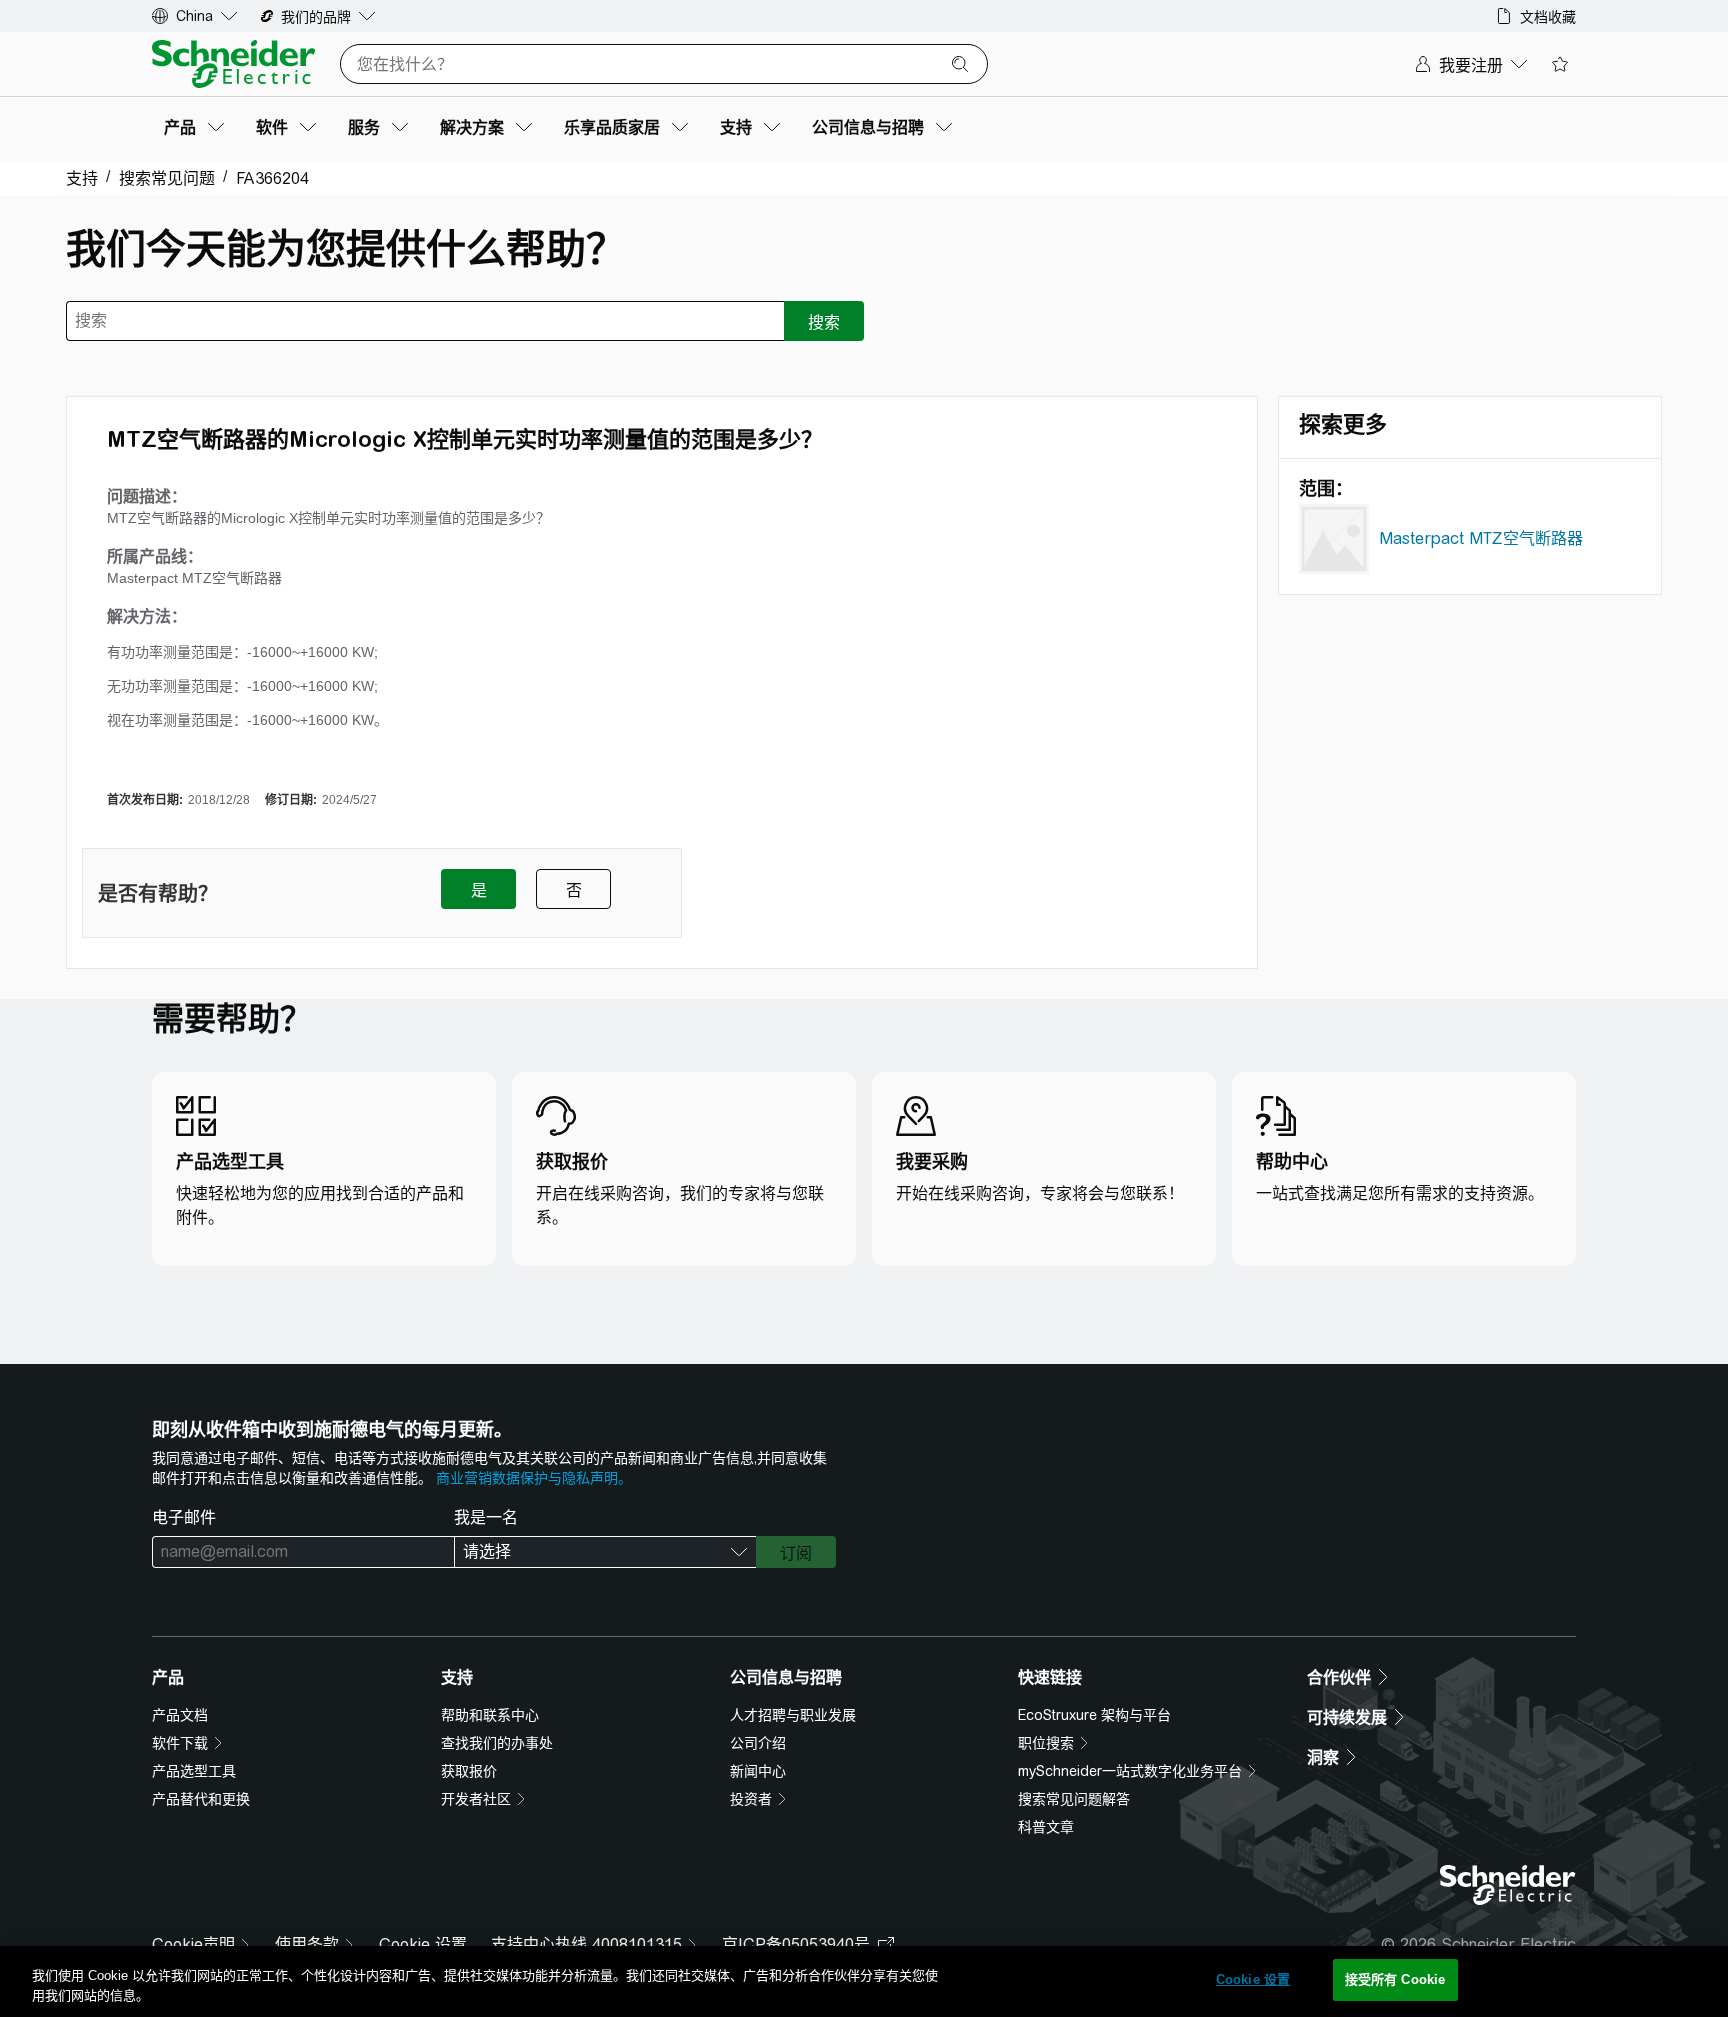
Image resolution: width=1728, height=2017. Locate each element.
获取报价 (469, 1771)
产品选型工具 (194, 1771)
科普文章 (1046, 1827)
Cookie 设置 (423, 1944)
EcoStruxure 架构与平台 (1094, 1715)
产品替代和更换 (201, 1799)
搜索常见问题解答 (1074, 1799)
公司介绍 (758, 1743)
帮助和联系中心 (490, 1715)
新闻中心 (758, 1771)
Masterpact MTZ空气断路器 (1481, 538)
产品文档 (180, 1715)
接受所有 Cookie (1395, 1979)
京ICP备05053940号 (796, 1944)
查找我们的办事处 (497, 1743)
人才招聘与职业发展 (793, 1715)
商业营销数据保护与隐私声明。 (534, 1478)
